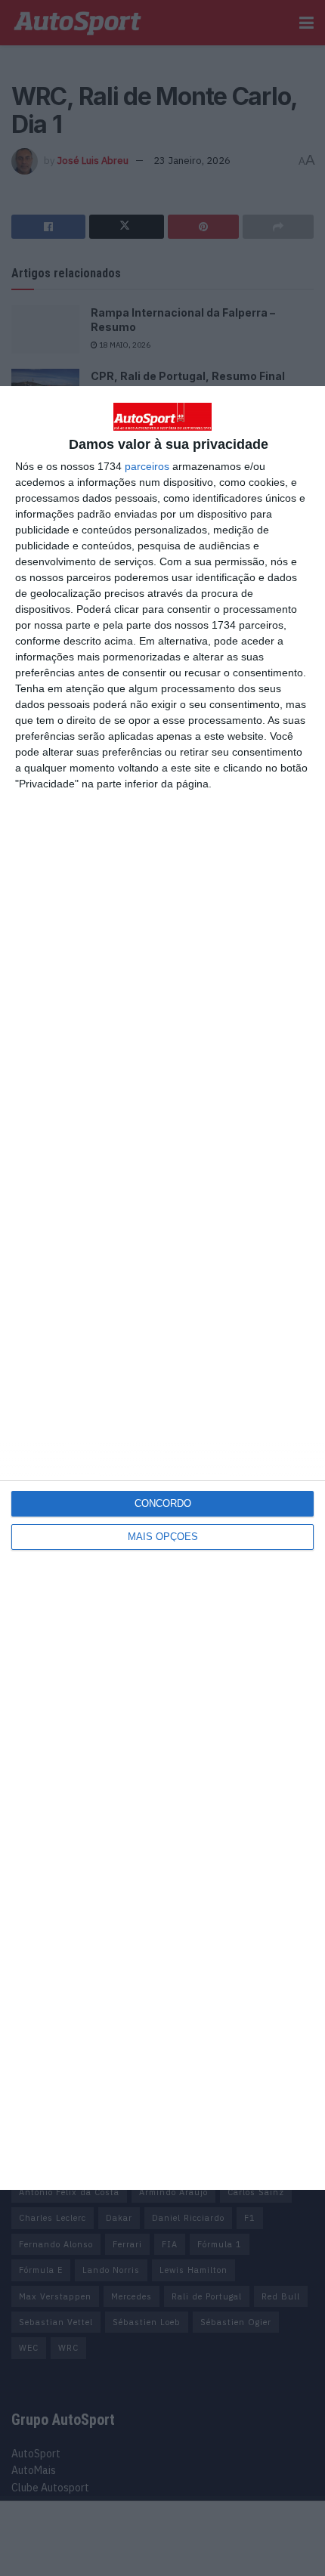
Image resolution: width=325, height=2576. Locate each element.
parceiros (147, 466)
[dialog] (162, 1288)
